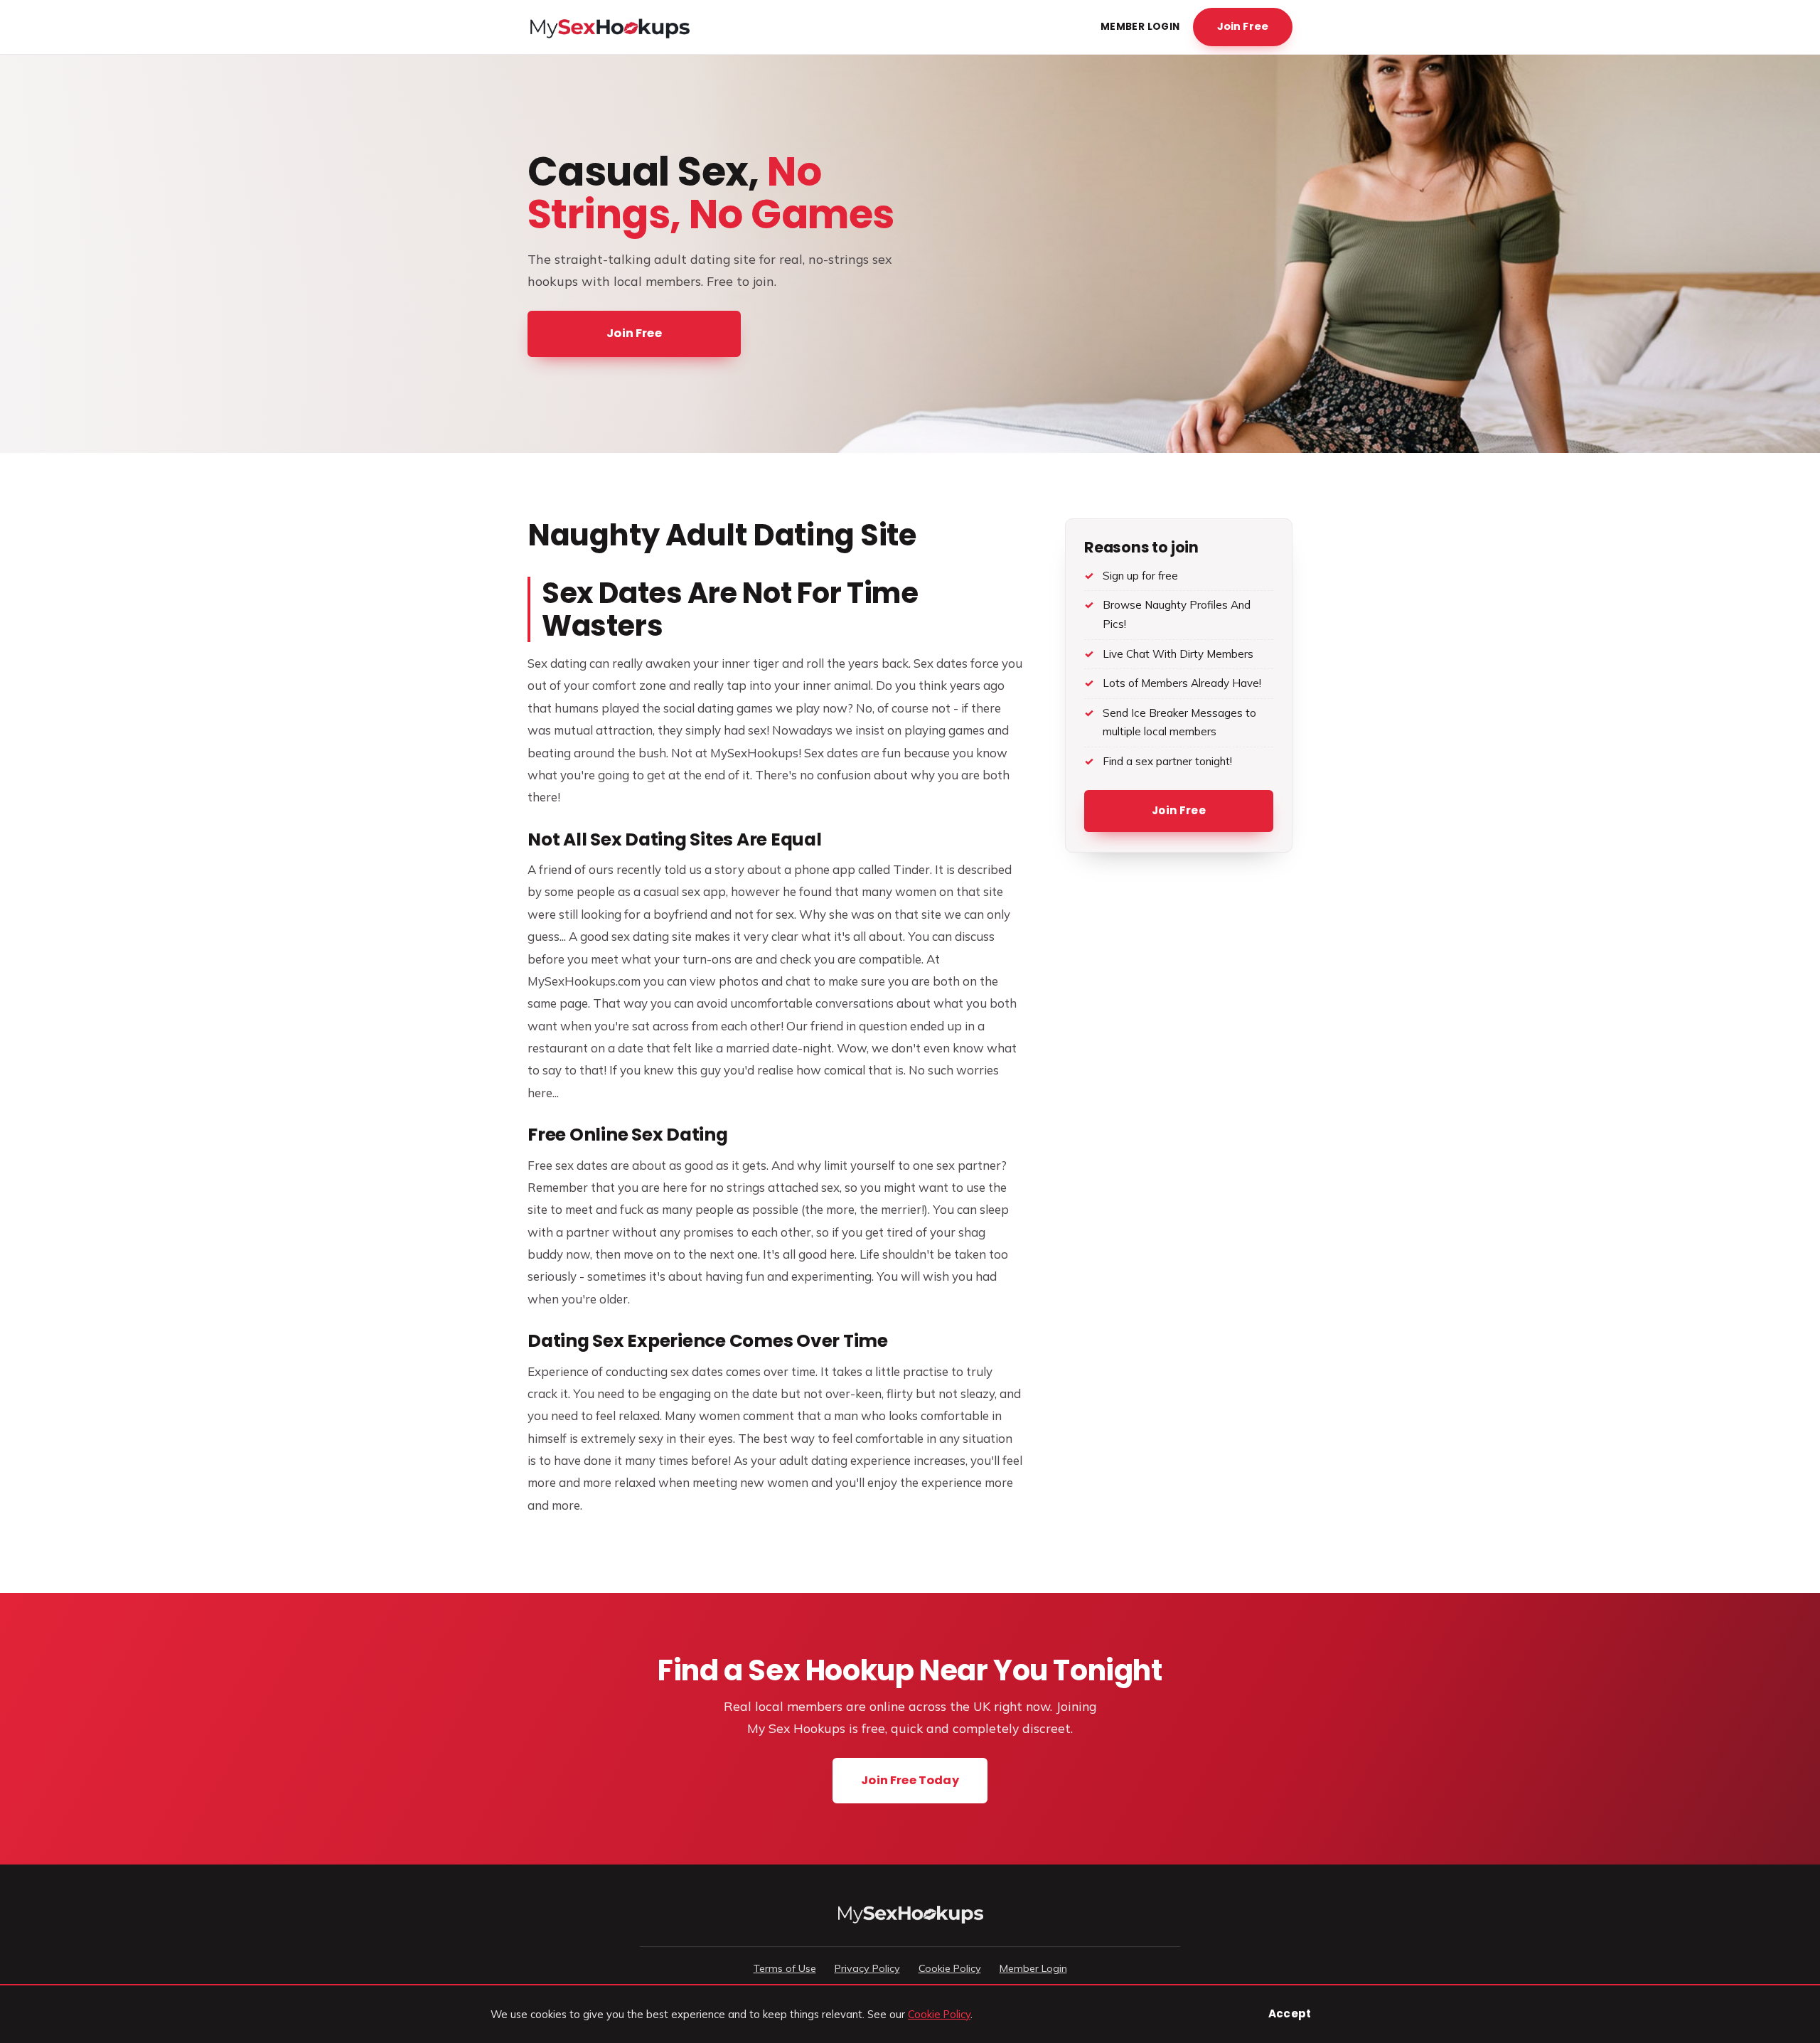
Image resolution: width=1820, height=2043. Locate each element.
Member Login (1140, 27)
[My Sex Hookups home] (609, 27)
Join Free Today (910, 1780)
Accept (1290, 2013)
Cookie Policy (950, 1968)
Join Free (1243, 26)
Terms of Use (785, 1968)
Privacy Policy (867, 1968)
